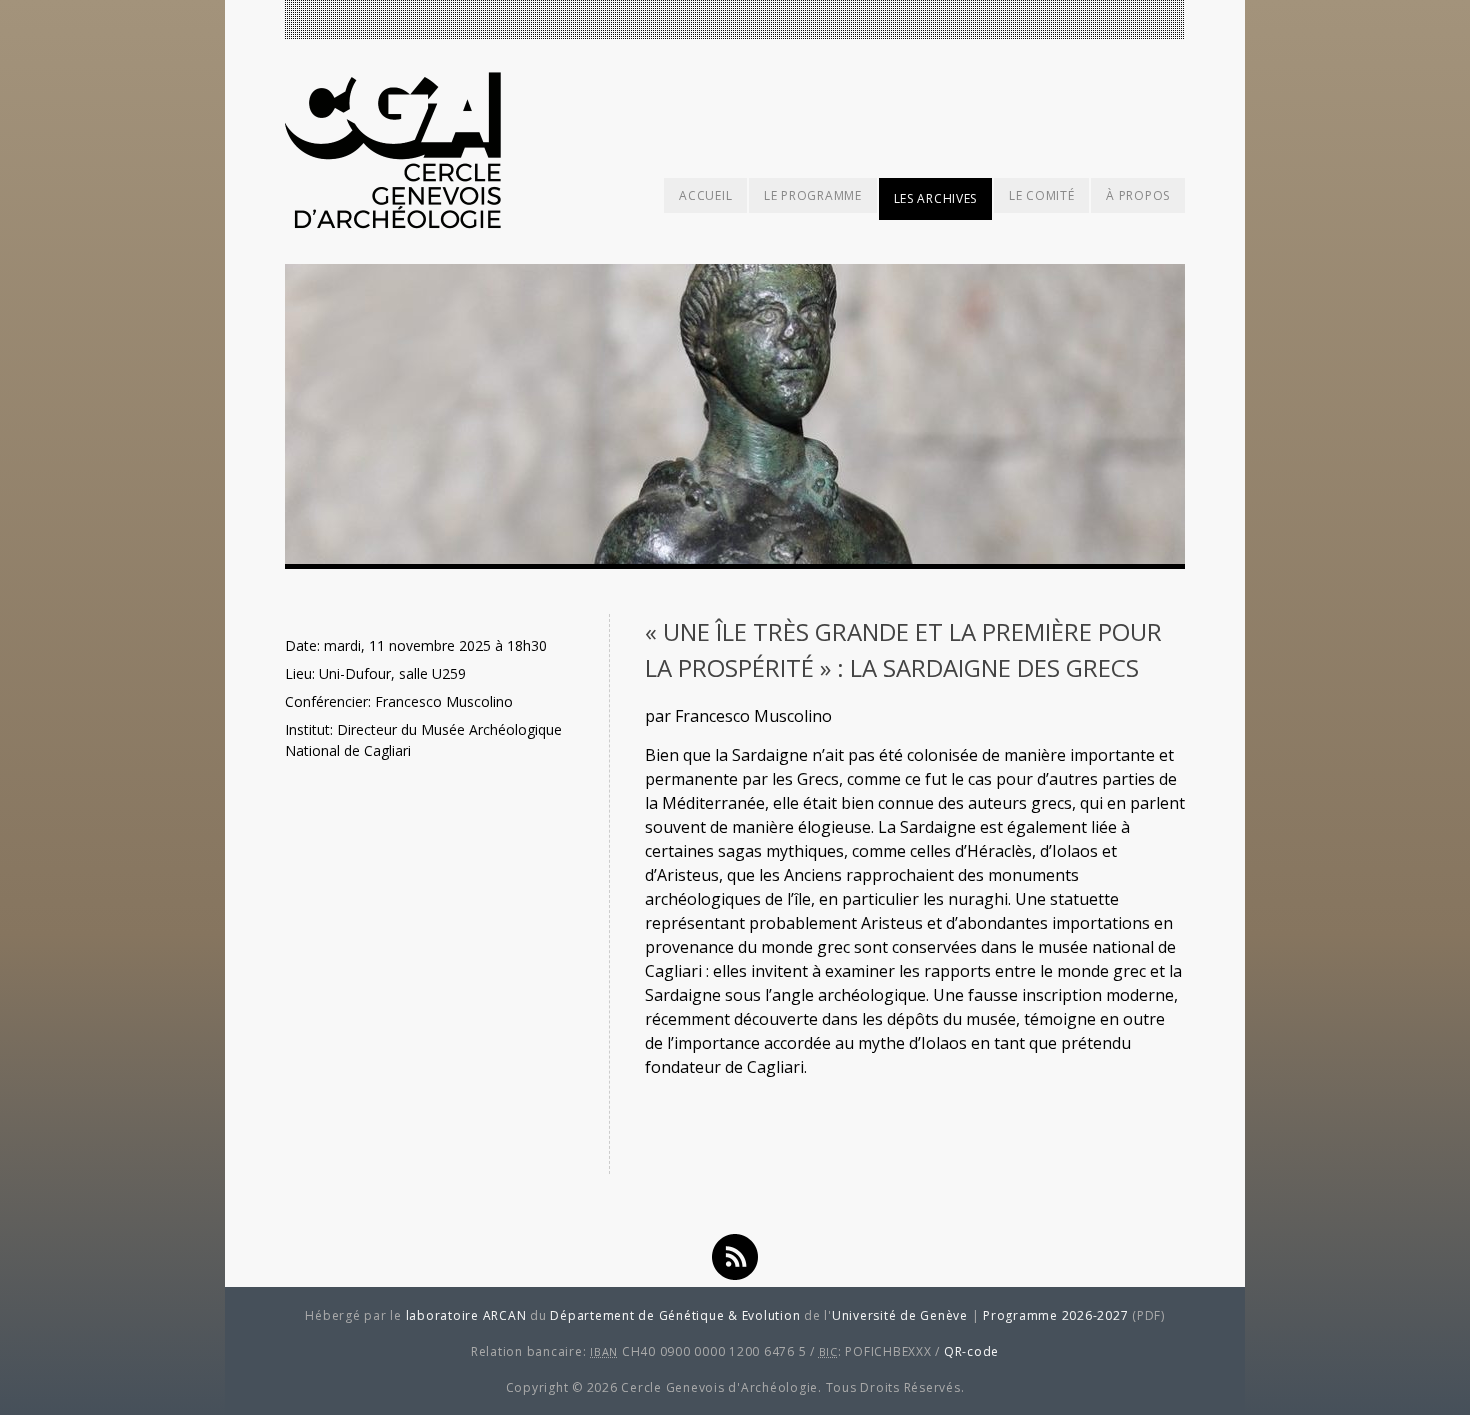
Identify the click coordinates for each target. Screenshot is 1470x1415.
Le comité (1041, 195)
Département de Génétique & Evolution (675, 1315)
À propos (1138, 195)
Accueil (705, 195)
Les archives (935, 198)
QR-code (971, 1351)
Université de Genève (900, 1315)
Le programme (812, 195)
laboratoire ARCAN (466, 1315)
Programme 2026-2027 (1055, 1315)
